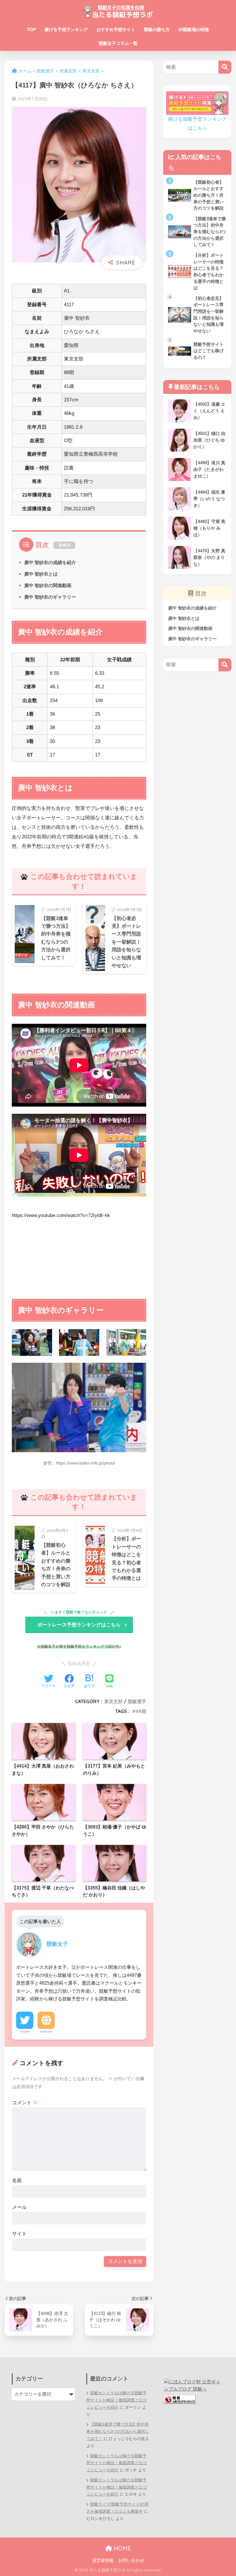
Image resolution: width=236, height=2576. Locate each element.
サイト (19, 2234)
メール (19, 2207)
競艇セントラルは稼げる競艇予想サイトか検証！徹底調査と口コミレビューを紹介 (117, 2400)
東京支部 (113, 1701)
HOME (121, 2548)
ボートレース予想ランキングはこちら (79, 1625)
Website (46, 2031)
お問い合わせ (131, 2560)
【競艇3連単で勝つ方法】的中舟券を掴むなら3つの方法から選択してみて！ (118, 2432)
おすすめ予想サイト (116, 29)
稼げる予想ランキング (66, 29)
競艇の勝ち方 (157, 29)
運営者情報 (103, 2560)
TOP (32, 29)
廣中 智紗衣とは (41, 574)
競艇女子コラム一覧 (118, 43)
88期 (141, 1711)
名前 (17, 2181)
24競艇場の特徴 (194, 29)
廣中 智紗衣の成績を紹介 (50, 562)
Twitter (25, 2031)
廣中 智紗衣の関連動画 (48, 585)
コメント (25, 2103)
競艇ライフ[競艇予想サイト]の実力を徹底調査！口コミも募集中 (118, 2508)
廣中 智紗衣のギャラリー (50, 597)
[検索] (225, 67)
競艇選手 (137, 1701)
